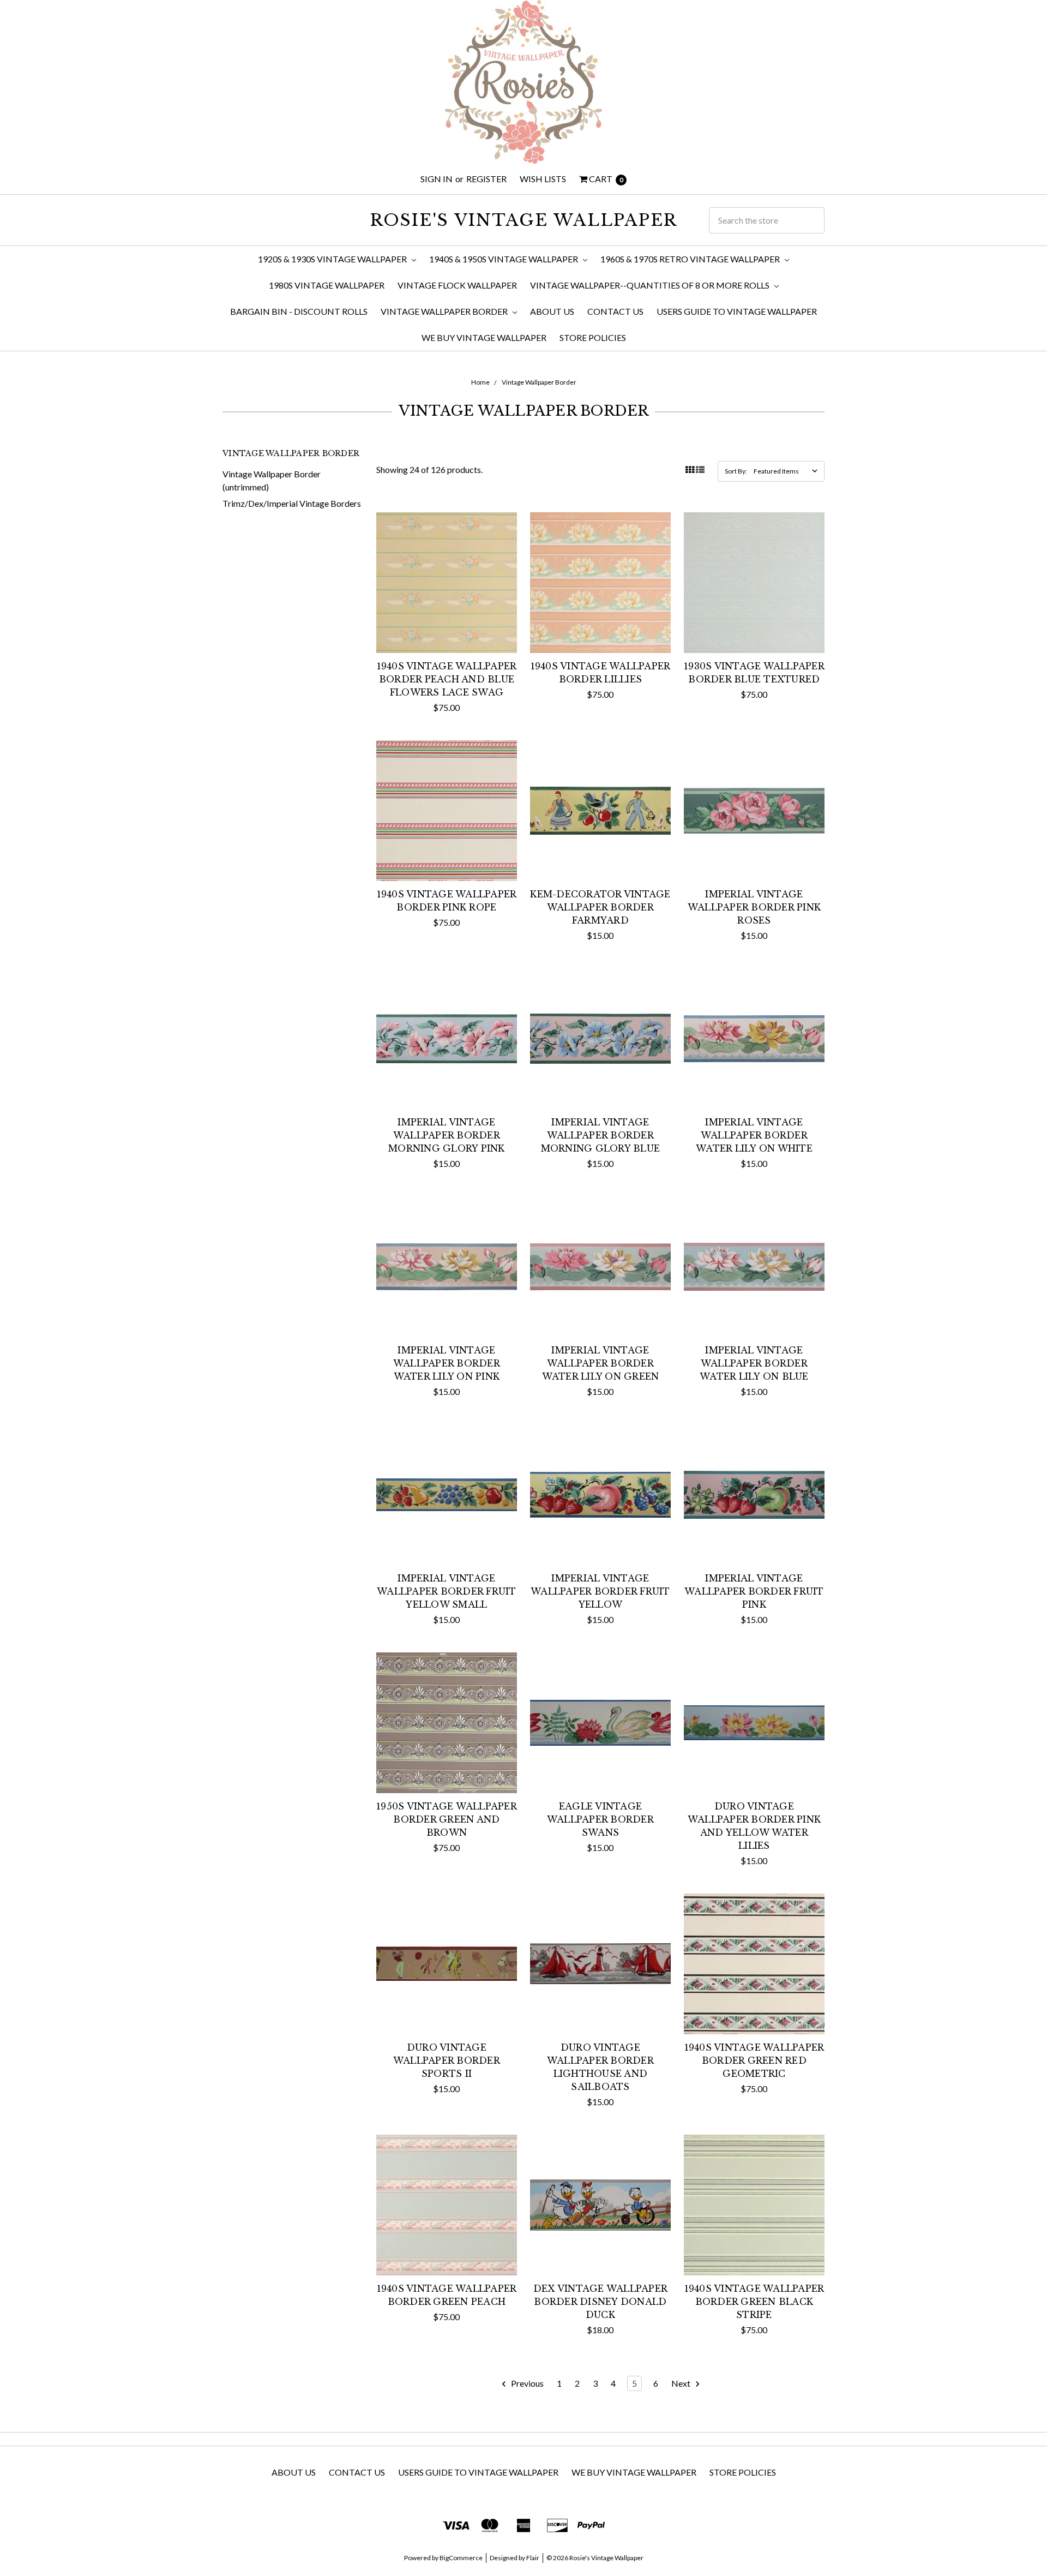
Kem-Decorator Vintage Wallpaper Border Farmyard (600, 907)
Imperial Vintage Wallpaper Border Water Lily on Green (601, 1363)
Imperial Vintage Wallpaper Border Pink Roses (754, 907)
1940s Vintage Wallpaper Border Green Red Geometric (754, 2060)
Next (682, 2383)
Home (480, 382)
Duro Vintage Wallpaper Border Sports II (447, 2060)
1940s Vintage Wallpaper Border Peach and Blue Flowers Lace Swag (447, 679)
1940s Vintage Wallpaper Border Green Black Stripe (754, 2302)
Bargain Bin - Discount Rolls (299, 311)
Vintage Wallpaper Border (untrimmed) (272, 480)
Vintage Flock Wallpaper (457, 285)
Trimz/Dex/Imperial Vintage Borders (292, 503)
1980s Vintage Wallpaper (327, 285)
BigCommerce (461, 2558)
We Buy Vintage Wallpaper (484, 337)
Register (486, 179)
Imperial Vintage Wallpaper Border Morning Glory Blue (601, 1135)
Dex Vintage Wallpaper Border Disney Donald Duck (600, 2302)
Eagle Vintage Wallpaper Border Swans (600, 1819)
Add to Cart (446, 631)
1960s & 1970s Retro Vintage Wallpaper (691, 259)
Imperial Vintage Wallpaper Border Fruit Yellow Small (447, 1591)
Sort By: (736, 471)
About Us (552, 311)
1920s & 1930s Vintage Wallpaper (333, 259)
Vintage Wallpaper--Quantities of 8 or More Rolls (651, 285)
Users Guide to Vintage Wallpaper (737, 311)
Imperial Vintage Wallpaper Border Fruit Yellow (600, 1591)
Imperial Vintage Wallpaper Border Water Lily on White (754, 1135)
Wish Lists (543, 179)
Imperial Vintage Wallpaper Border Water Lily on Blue (754, 1363)
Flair (533, 2558)
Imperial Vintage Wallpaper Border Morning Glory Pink (447, 1135)
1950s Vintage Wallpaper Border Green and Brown (447, 1819)
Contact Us (615, 311)
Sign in (437, 179)
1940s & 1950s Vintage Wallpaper (504, 259)
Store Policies (593, 337)
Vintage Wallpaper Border (445, 311)
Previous (526, 2383)
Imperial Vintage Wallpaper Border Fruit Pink (754, 1591)
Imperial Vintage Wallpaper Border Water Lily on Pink (447, 1363)
